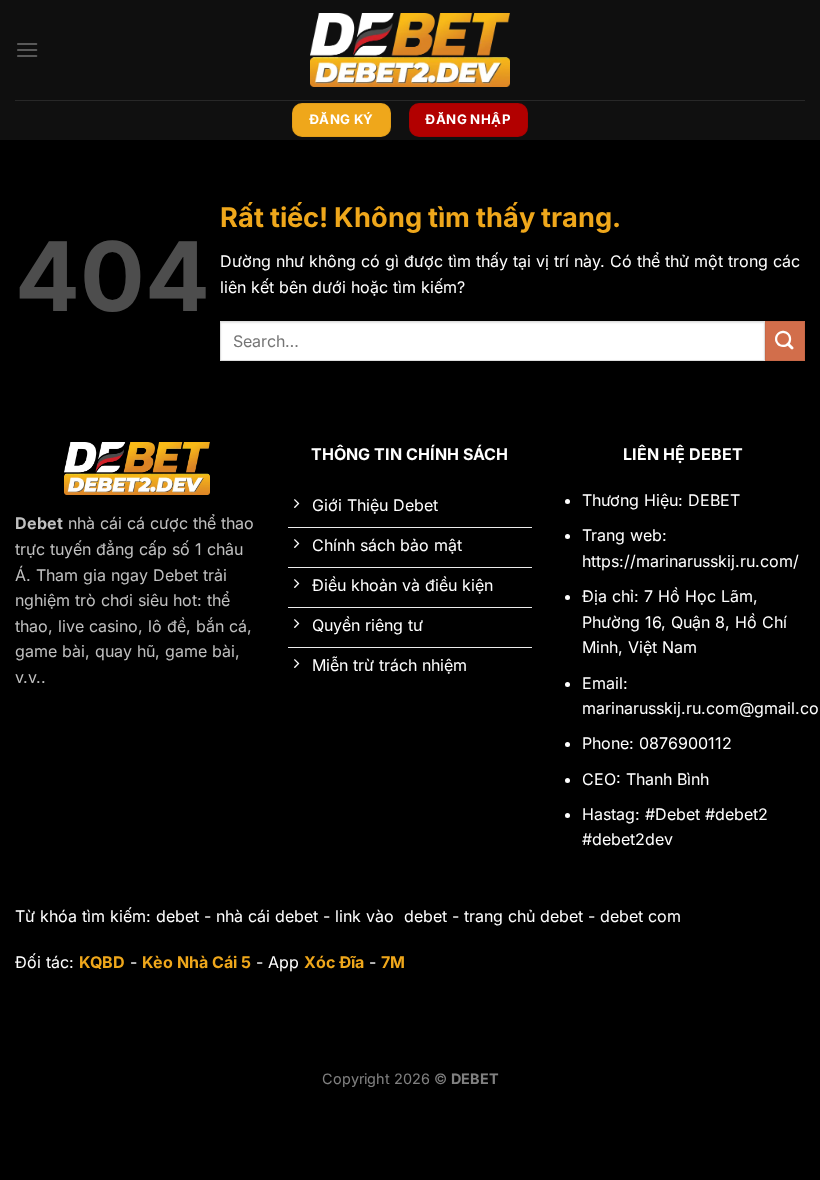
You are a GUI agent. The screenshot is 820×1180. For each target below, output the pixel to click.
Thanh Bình (667, 779)
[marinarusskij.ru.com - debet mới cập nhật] (410, 49)
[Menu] (27, 49)
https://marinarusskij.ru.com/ (690, 561)
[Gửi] (785, 340)
